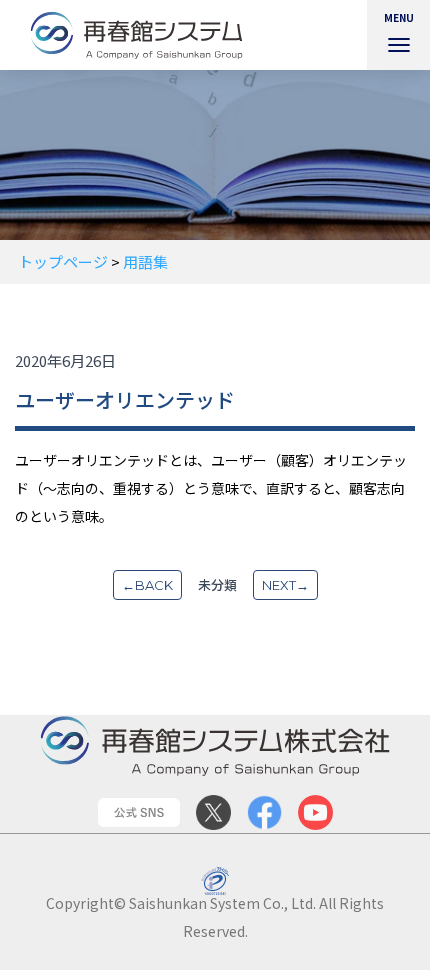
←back (147, 585)
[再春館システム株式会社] (144, 35)
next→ (285, 585)
